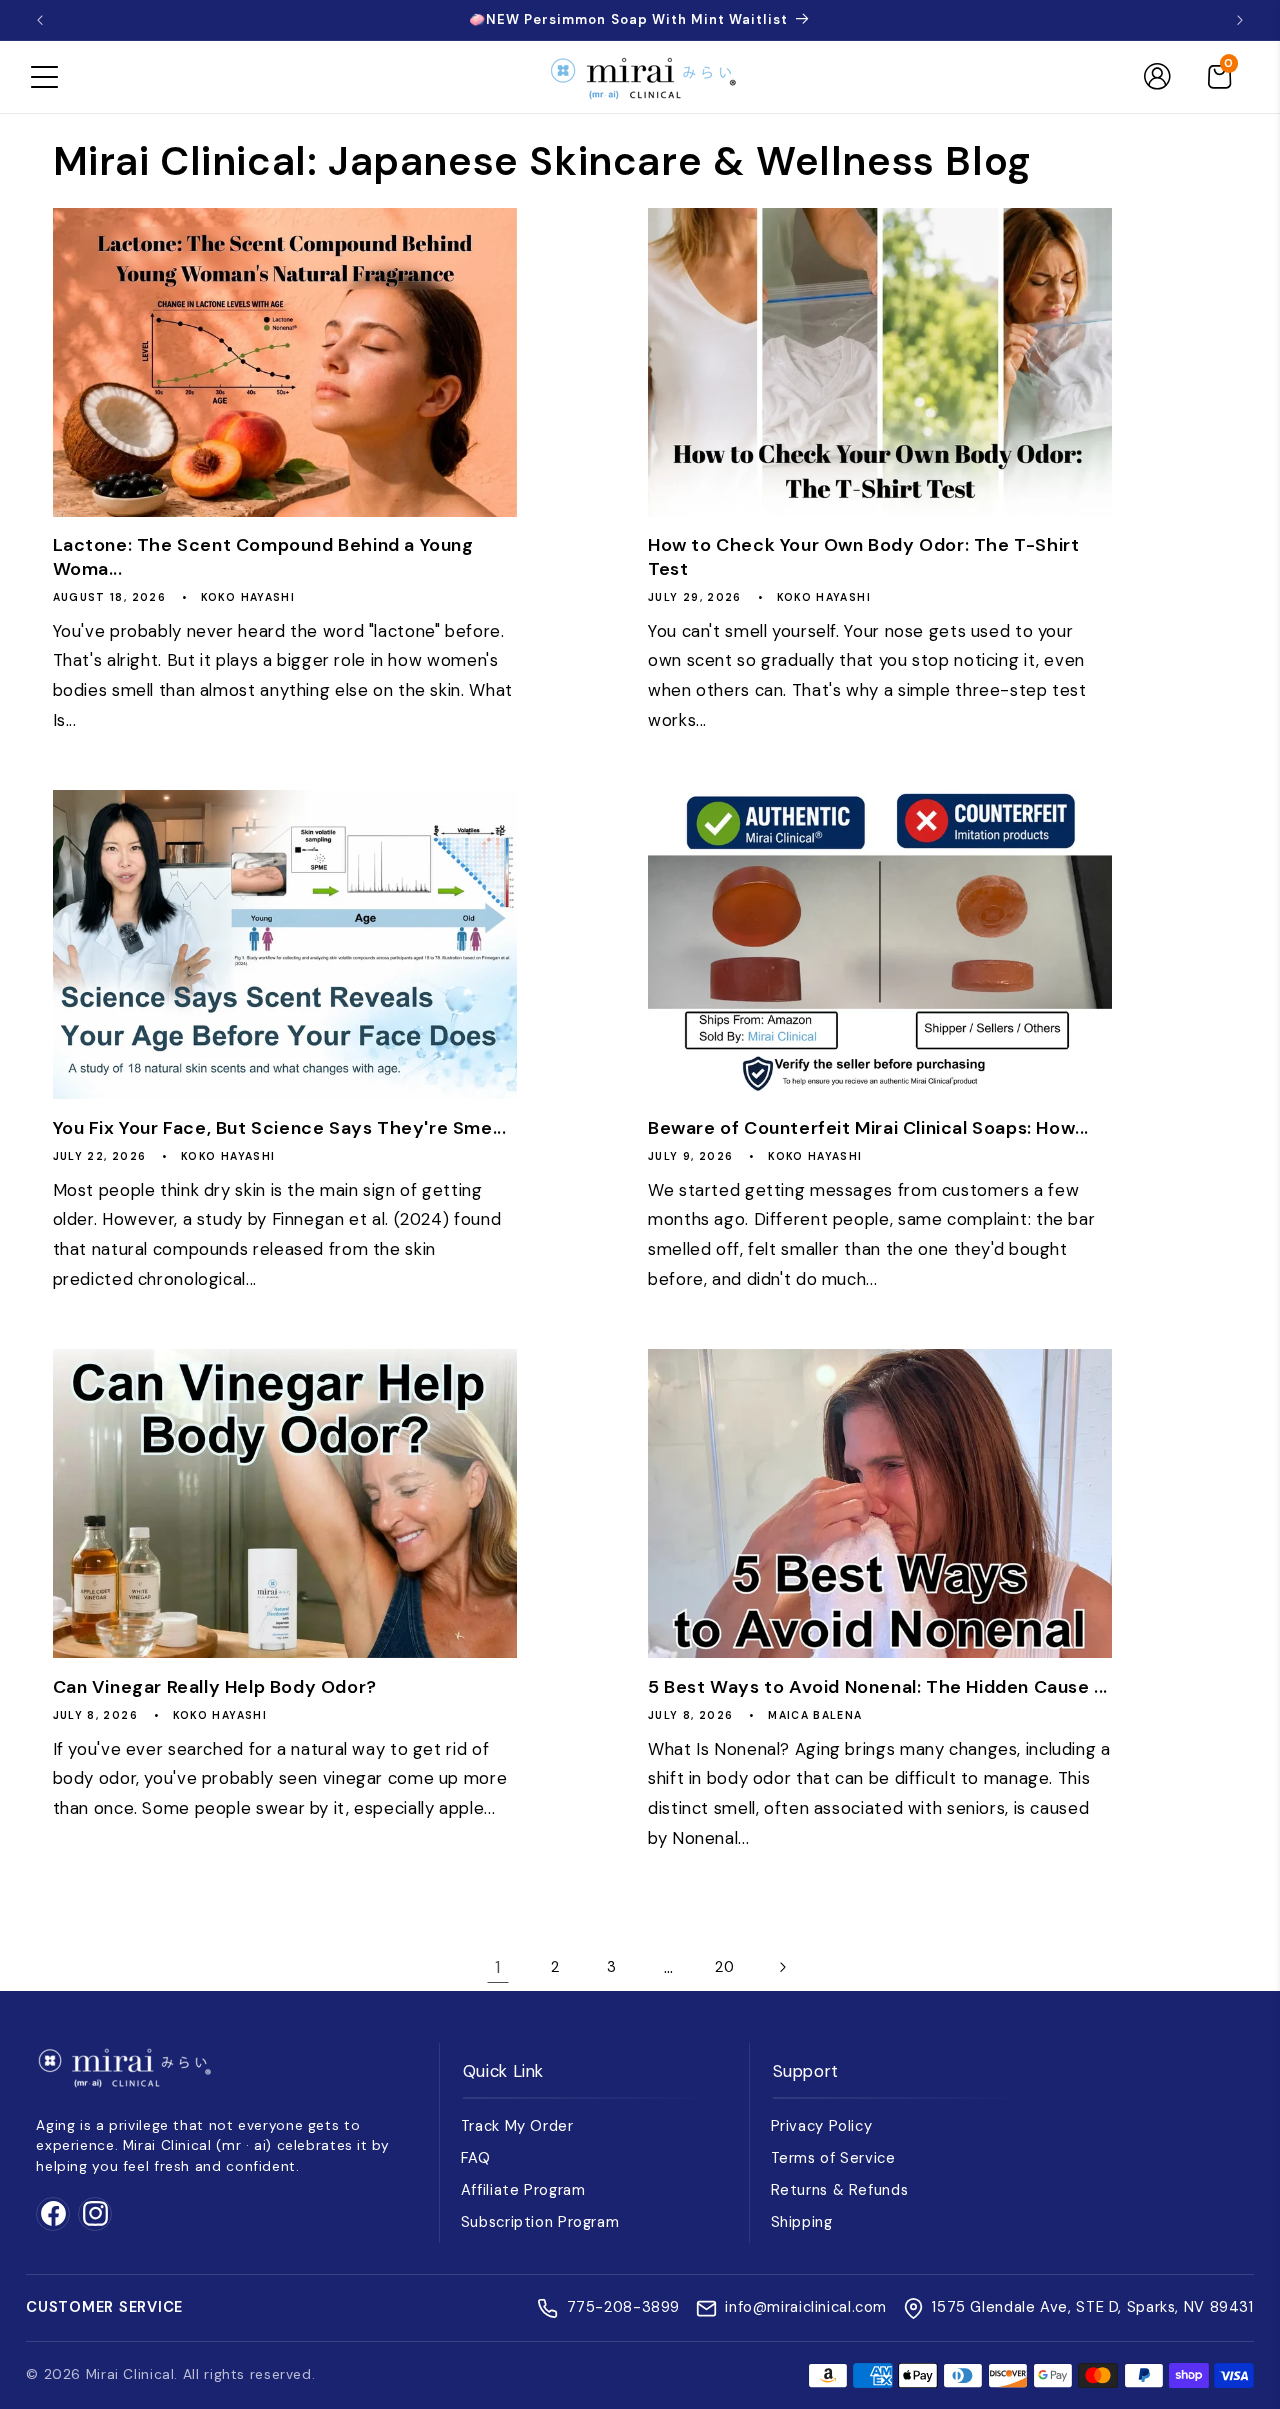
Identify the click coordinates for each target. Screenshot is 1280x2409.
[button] (44, 77)
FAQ (476, 2158)
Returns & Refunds (840, 2190)
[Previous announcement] (40, 20)
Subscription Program (540, 2222)
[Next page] (782, 1967)
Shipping (802, 2222)
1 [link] (498, 1967)
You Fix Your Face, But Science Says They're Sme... (280, 1128)
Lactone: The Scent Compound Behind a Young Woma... (263, 557)
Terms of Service (833, 2158)
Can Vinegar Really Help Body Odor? (215, 1687)
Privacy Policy (822, 2126)
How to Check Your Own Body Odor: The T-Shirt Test (863, 557)
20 (724, 1967)
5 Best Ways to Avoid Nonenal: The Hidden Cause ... (878, 1687)
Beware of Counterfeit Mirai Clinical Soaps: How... (868, 1128)
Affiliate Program (523, 2190)
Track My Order (517, 2126)
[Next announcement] (1240, 20)
